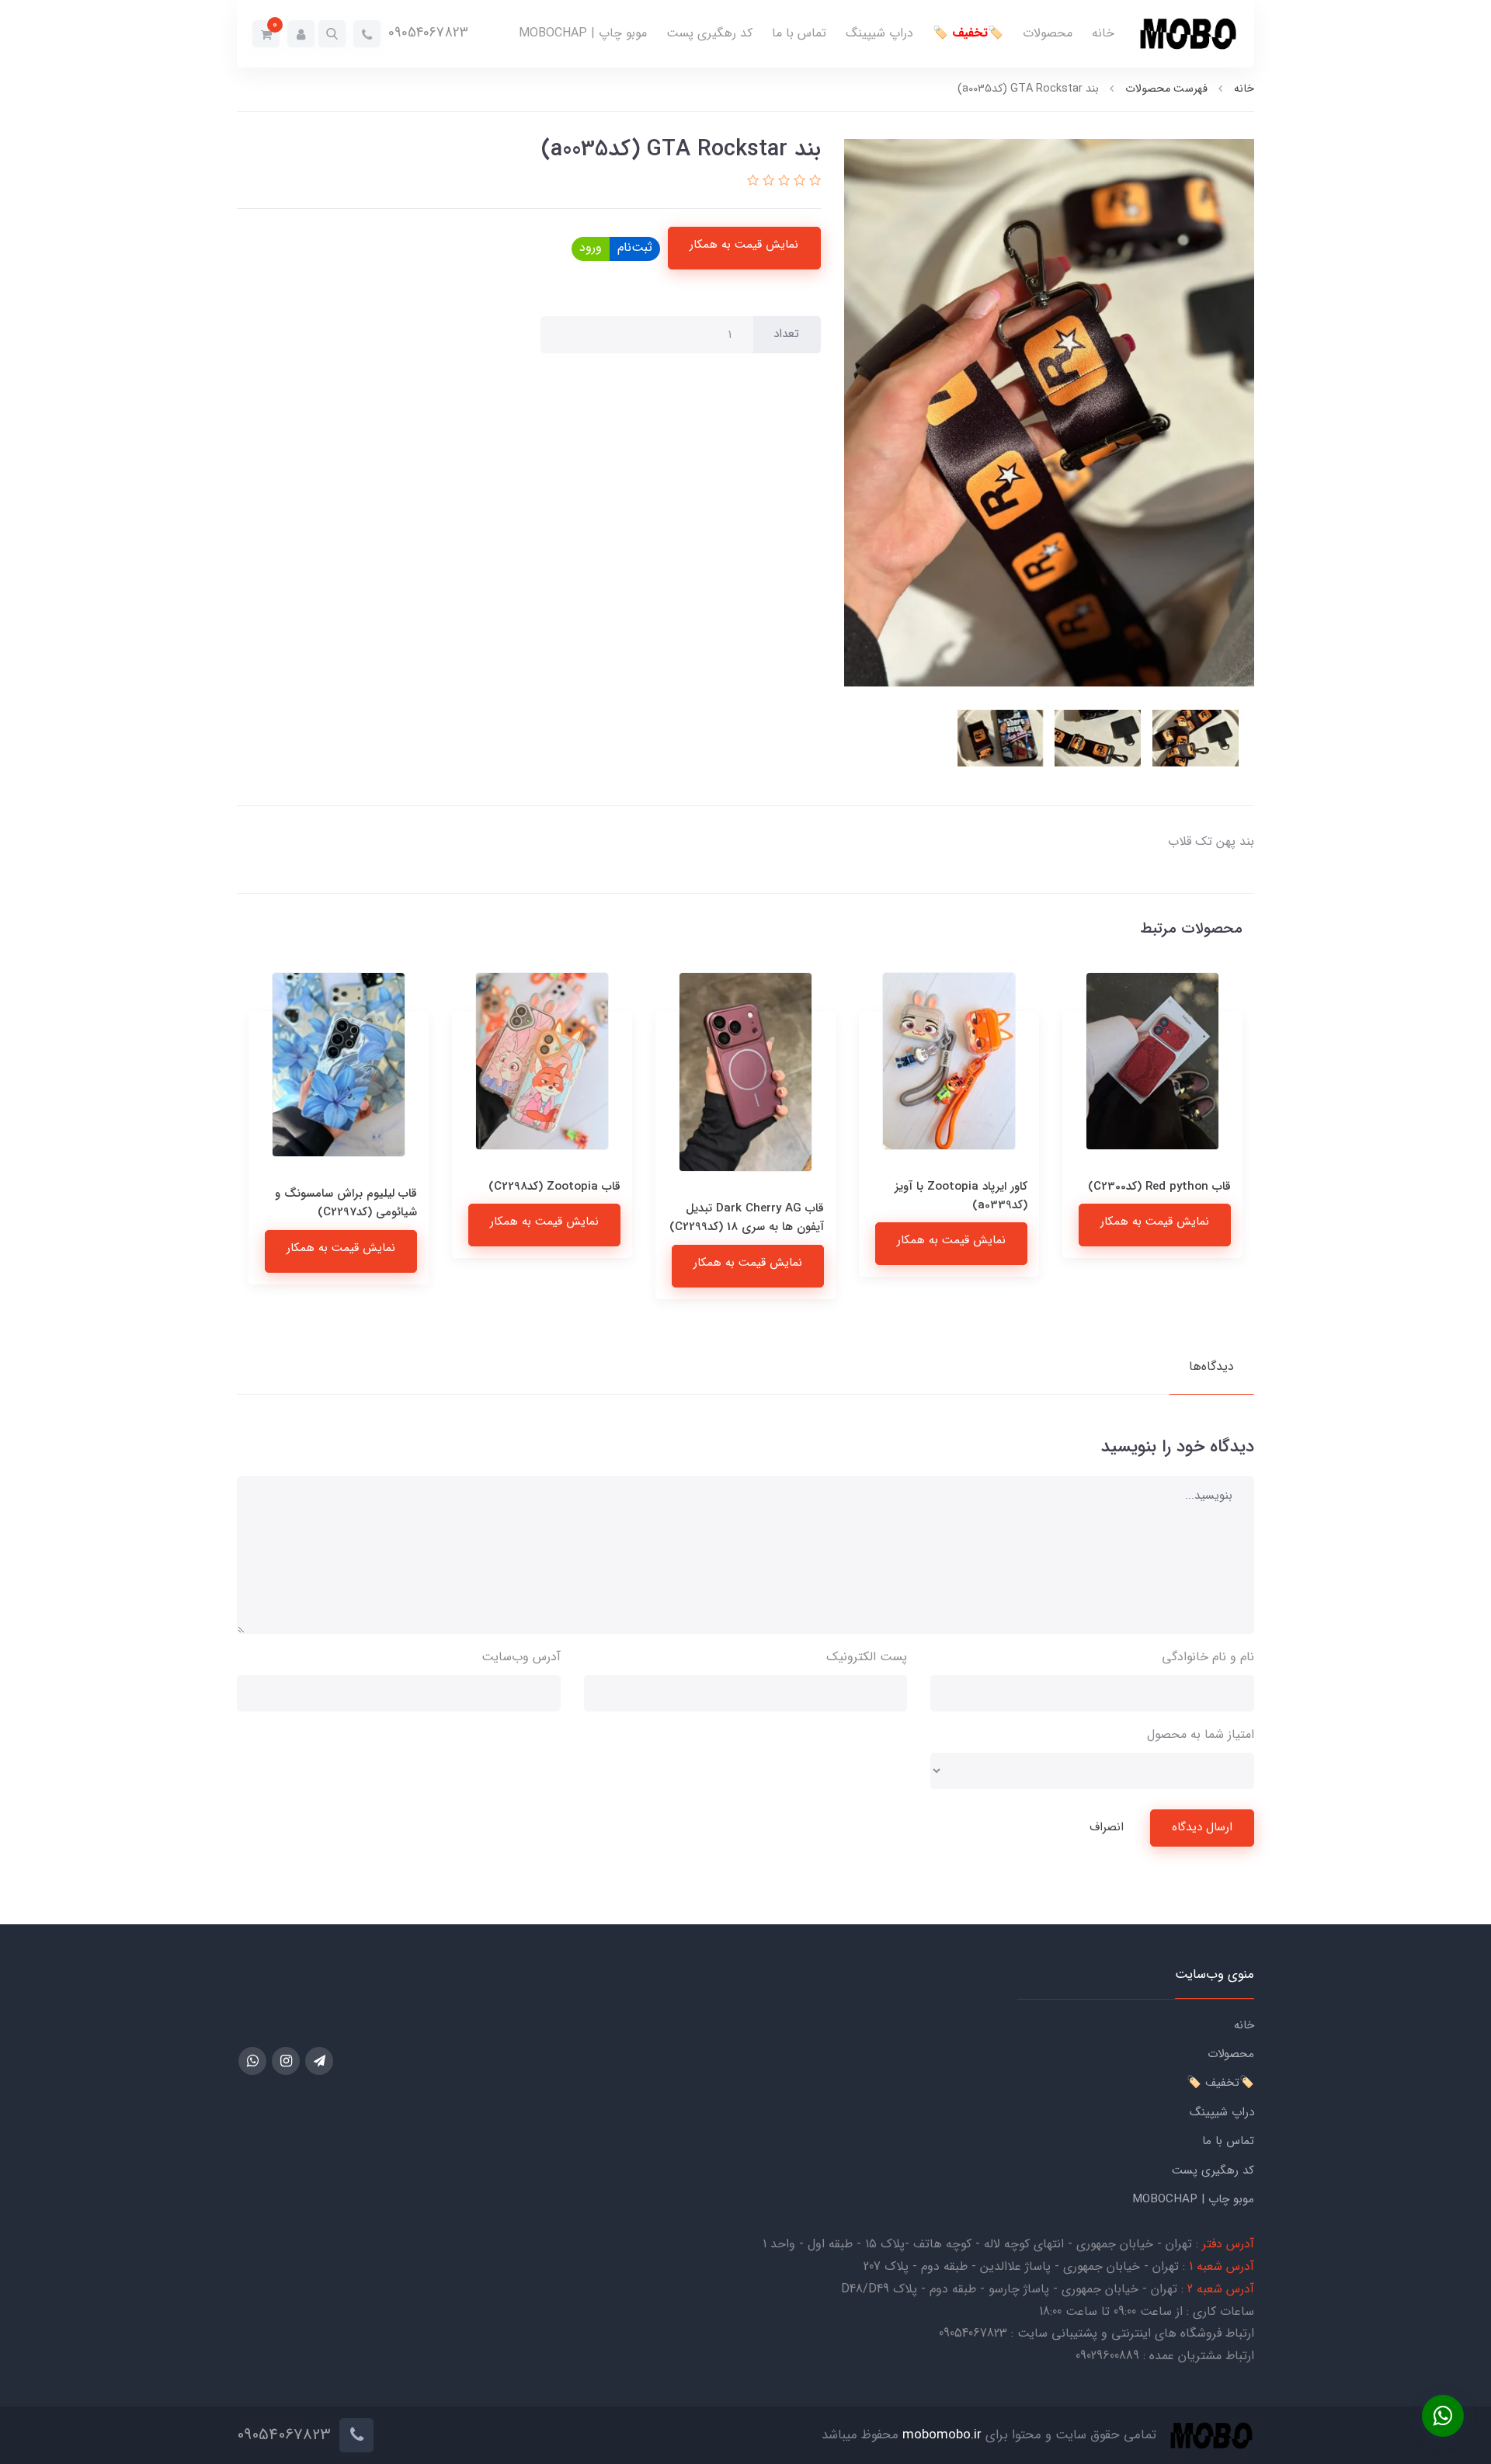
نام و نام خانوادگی (1208, 1657)
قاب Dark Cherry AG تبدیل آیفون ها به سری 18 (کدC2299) (950, 1218)
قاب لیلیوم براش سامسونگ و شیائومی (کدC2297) (549, 1203)
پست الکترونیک (867, 1657)
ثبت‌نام (635, 247)
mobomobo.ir (942, 2436)
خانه (1103, 33)
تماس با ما (799, 33)
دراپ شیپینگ (879, 33)
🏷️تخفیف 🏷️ (968, 33)
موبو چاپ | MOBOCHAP (583, 33)
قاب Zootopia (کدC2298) (758, 1187)
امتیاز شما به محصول (1201, 1734)
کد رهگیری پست (709, 33)
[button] (332, 34)
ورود (591, 247)
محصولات (1048, 33)
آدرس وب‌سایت (521, 1657)
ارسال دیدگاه (1202, 1827)
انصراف (1107, 1827)
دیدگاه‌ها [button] (1211, 1366)
